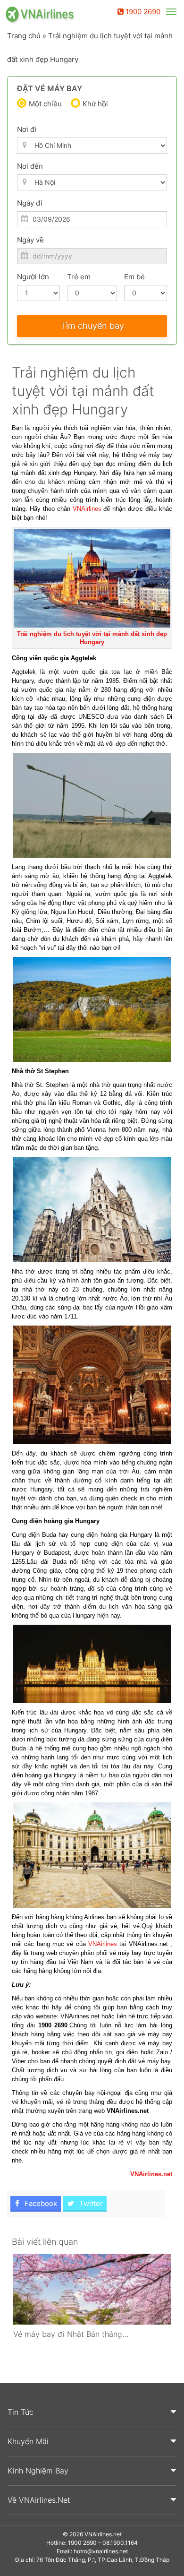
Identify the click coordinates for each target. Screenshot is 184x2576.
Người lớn (33, 277)
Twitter (90, 2203)
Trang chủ (24, 36)
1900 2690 (142, 12)
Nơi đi (27, 129)
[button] (92, 2412)
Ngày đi (30, 203)
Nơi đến (30, 166)
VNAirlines (87, 509)
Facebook (40, 2203)
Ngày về (30, 240)
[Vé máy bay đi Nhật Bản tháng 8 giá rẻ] (92, 2289)
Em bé (134, 277)
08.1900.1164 (120, 2543)
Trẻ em (79, 277)
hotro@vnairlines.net (101, 2551)
